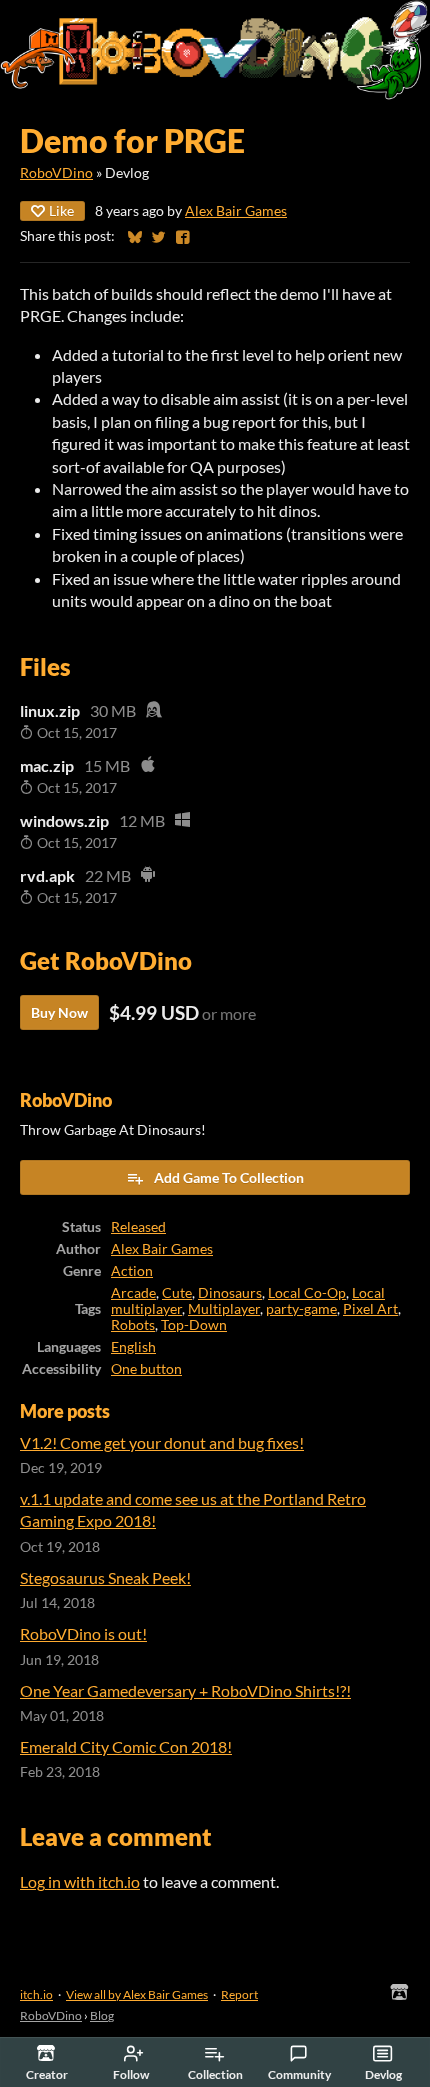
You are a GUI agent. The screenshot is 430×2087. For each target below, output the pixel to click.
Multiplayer (224, 1309)
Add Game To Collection (229, 1177)
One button (146, 1369)
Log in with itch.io (80, 1881)
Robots (133, 1325)
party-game (301, 1309)
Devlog (383, 2074)
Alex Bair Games (236, 211)
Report (239, 1994)
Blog (102, 2015)
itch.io (36, 1994)
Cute (177, 1293)
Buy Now (59, 1012)
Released (138, 1227)
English (133, 1347)
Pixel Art (370, 1309)
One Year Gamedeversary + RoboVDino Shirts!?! (185, 1690)
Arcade (133, 1293)
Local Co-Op (307, 1293)
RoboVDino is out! (83, 1633)
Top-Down (194, 1325)
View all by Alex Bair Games (137, 1994)
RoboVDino (56, 173)
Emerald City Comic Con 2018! (126, 1746)
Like (61, 210)
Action (132, 1271)
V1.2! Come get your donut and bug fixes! (162, 1442)
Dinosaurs (230, 1293)
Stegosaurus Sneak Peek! (105, 1577)
